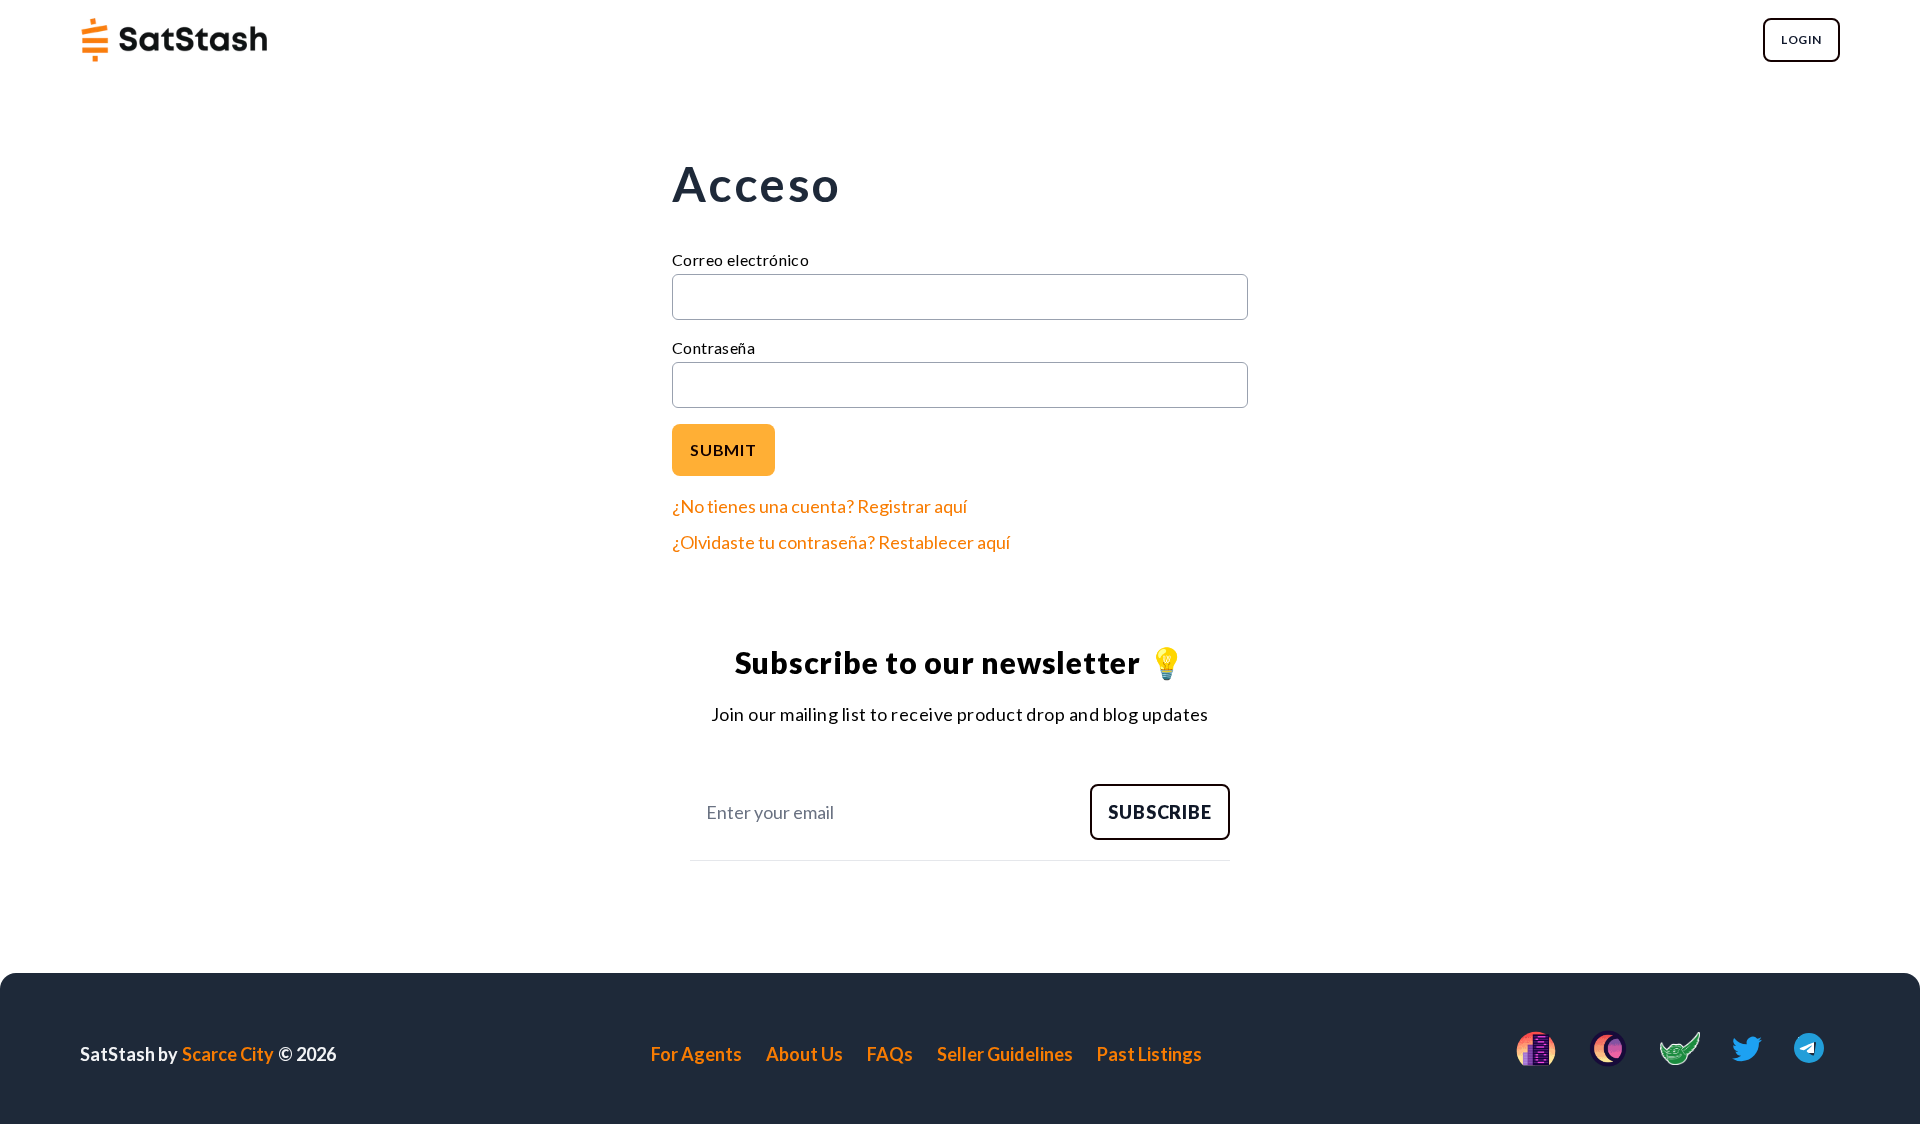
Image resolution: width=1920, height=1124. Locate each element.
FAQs (890, 1054)
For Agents (696, 1054)
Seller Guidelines (1005, 1054)
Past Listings (1149, 1054)
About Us (804, 1054)
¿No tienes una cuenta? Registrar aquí (819, 506)
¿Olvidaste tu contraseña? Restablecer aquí (841, 542)
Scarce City (228, 1054)
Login (1801, 39)
